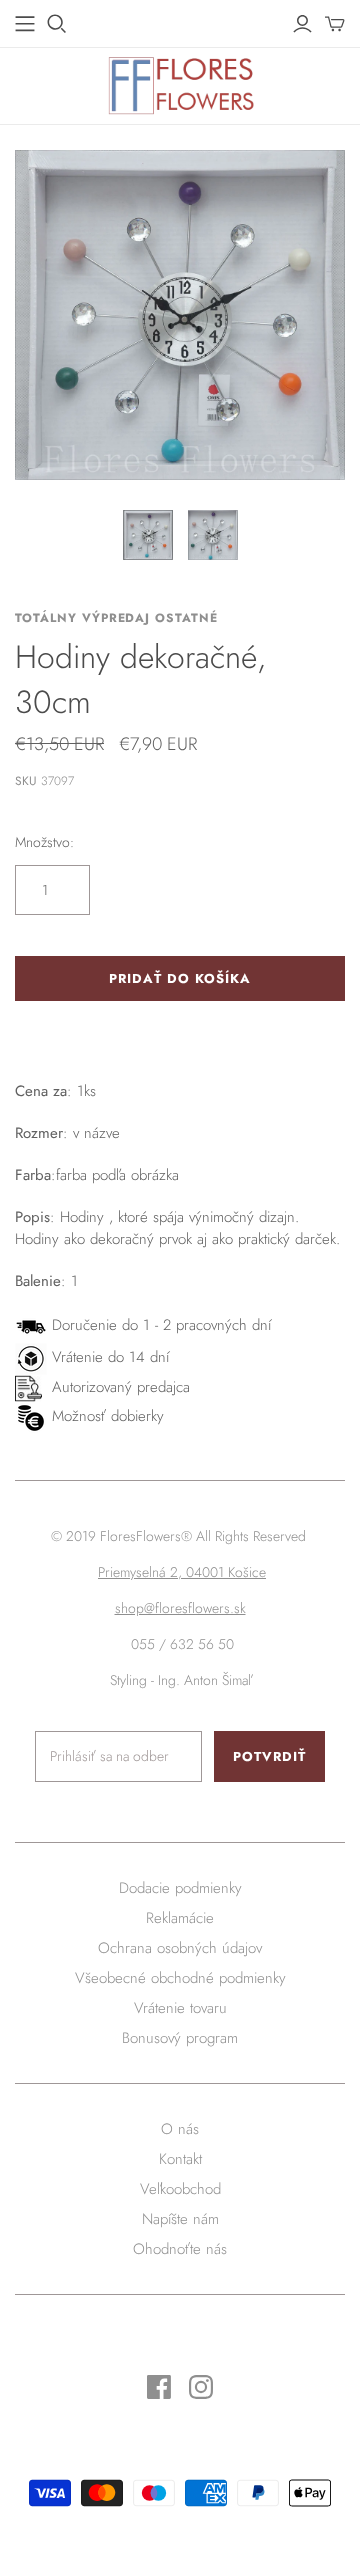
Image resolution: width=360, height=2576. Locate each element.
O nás (180, 2129)
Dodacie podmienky (180, 1888)
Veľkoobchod (180, 2189)
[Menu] (25, 24)
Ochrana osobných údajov (180, 1948)
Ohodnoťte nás (180, 2249)
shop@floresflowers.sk (180, 1608)
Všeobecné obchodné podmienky (180, 1978)
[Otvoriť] (57, 24)
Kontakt (180, 2159)
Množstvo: (44, 842)
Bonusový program (180, 2038)
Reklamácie (180, 1918)
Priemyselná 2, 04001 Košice (182, 1572)
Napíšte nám (180, 2219)
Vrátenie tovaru (180, 2008)
